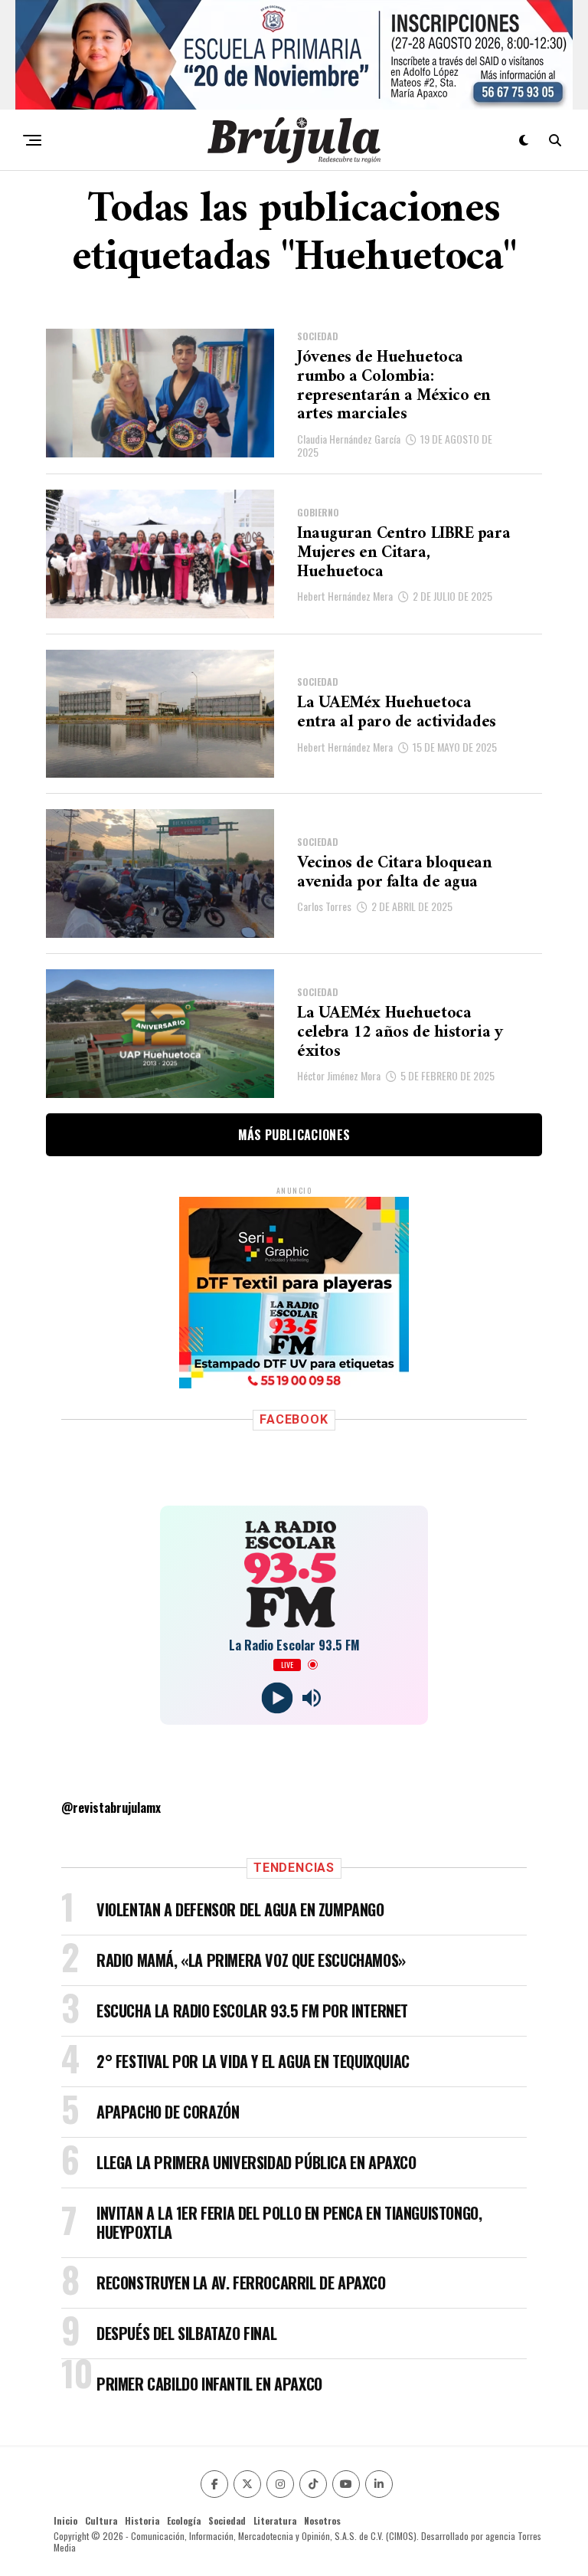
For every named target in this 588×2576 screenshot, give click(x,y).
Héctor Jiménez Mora (339, 1075)
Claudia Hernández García (349, 439)
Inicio (65, 2537)
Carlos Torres (324, 906)
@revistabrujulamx (111, 1824)
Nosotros (322, 2537)
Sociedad (227, 2537)
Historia (142, 2537)
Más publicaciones (294, 1135)
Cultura (101, 2537)
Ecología (184, 2537)
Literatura (275, 2537)
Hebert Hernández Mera (345, 596)
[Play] (277, 1714)
